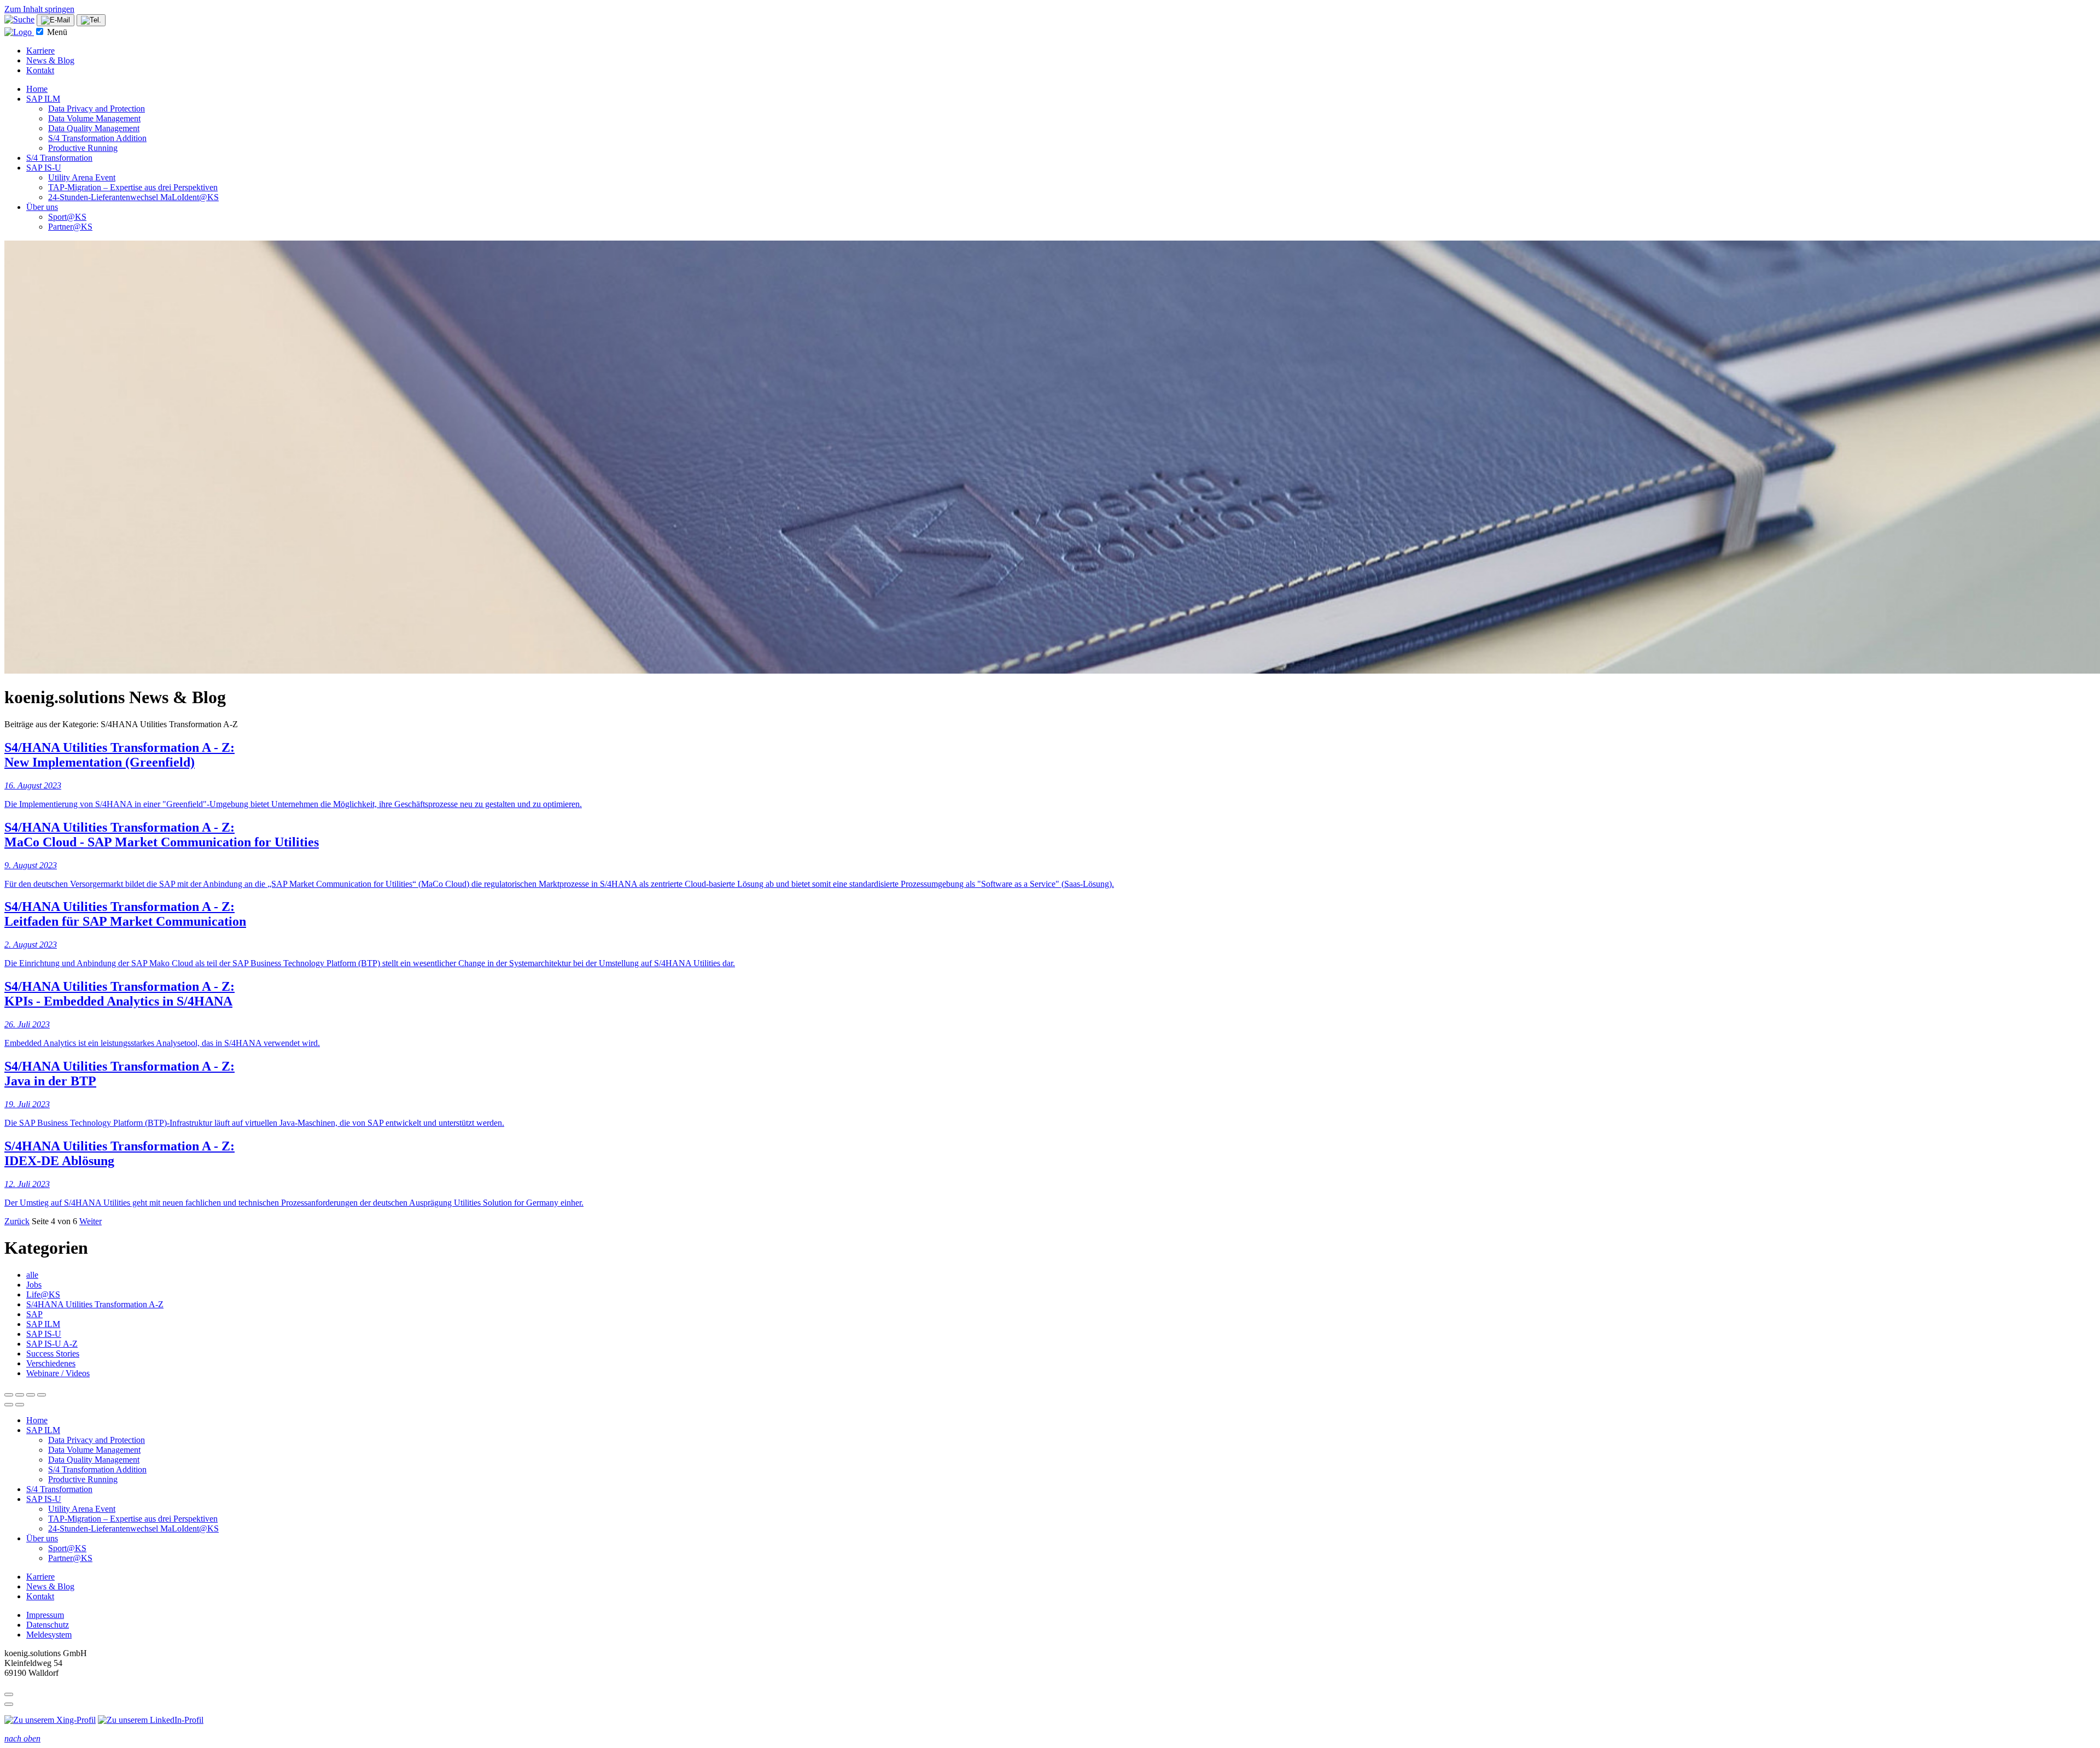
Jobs (34, 1285)
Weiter (91, 1221)
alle (32, 1275)
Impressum (45, 1615)
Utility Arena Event (82, 177)
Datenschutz (48, 1625)
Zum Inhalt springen (39, 9)
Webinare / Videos (58, 1373)
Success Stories (53, 1354)
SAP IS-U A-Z (52, 1344)
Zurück (17, 1221)
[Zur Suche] (19, 19)
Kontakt (40, 70)
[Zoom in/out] (42, 1395)
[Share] (20, 1395)
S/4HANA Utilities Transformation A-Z (95, 1304)
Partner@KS (70, 227)
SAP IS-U (44, 168)
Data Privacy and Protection (97, 109)
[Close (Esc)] (9, 1395)
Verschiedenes (51, 1363)
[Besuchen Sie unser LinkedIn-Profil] (151, 1720)
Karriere (40, 51)
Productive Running (83, 148)
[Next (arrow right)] (20, 1405)
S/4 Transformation (59, 158)
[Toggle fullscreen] (31, 1395)
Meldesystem (49, 1635)
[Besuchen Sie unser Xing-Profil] (50, 1720)
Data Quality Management (94, 128)
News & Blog (50, 60)
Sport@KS (67, 217)
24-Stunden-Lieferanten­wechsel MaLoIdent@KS (133, 197)
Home (37, 89)
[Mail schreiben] (56, 20)
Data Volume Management (94, 118)
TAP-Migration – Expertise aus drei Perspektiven (133, 187)
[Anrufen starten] (91, 20)
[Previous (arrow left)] (9, 1405)
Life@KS (43, 1294)
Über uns (42, 207)
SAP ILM (43, 99)
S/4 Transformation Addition (97, 138)
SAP (34, 1314)
